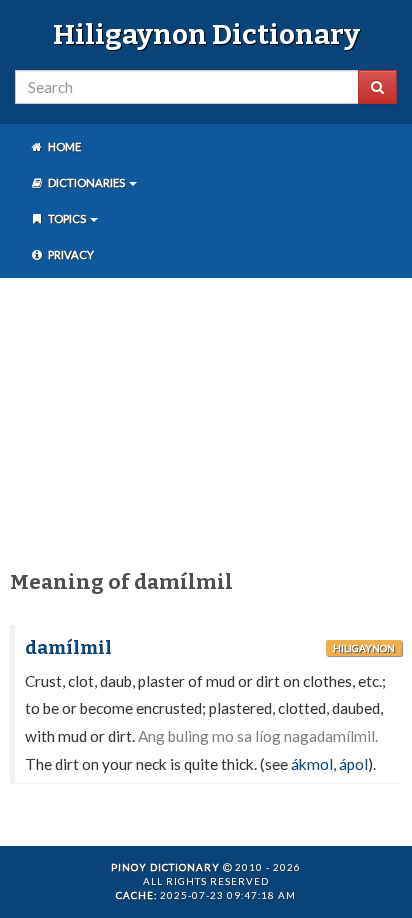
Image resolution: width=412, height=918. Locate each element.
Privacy (70, 254)
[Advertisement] (206, 420)
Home (63, 146)
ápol (353, 764)
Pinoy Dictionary (165, 867)
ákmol (312, 764)
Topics (67, 218)
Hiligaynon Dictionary (206, 34)
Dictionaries (86, 182)
